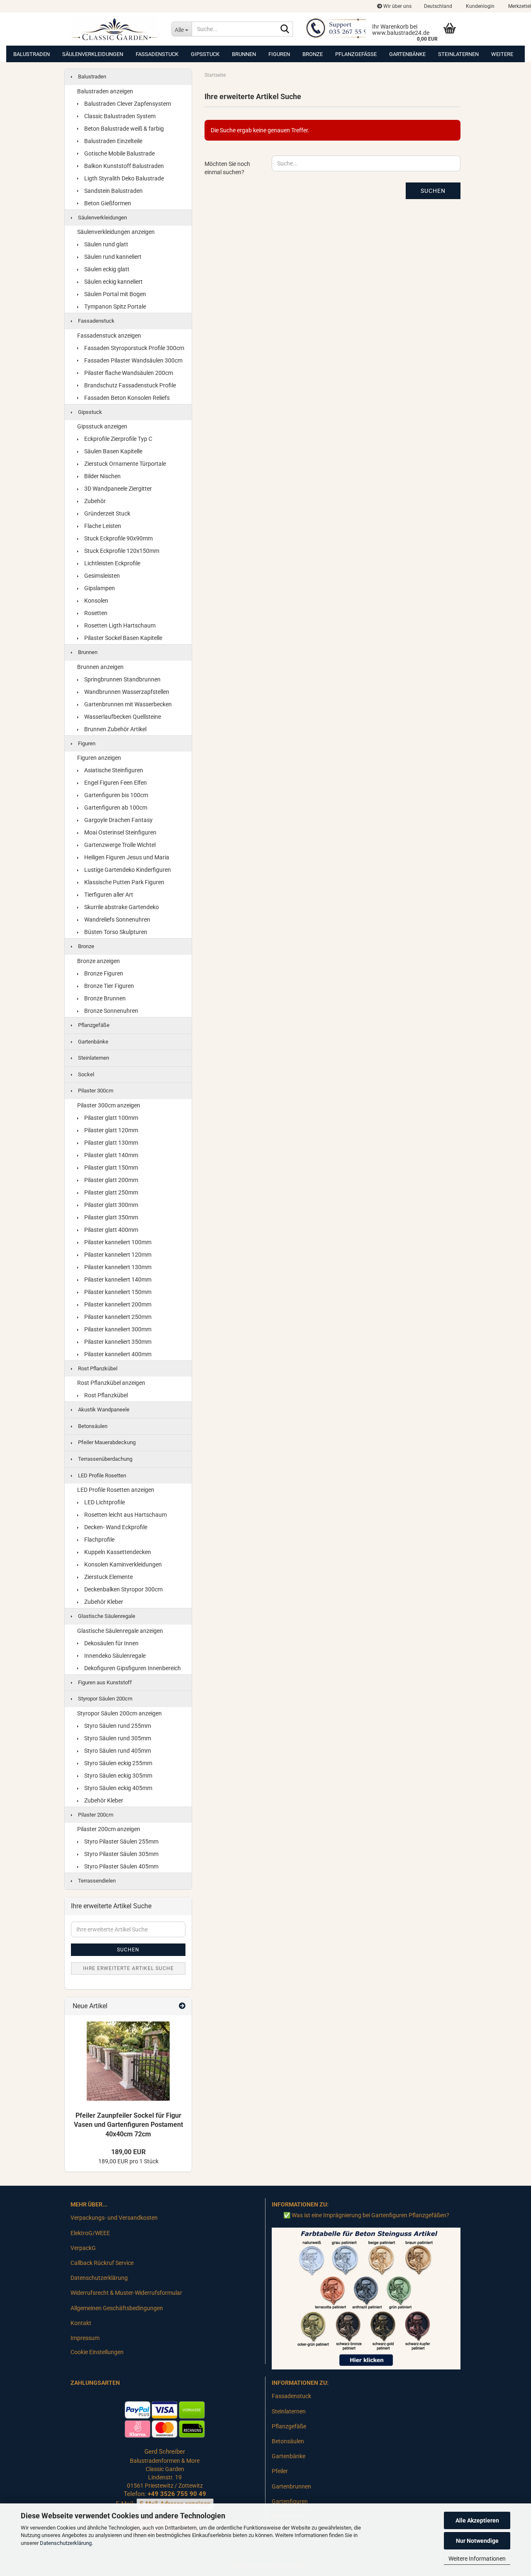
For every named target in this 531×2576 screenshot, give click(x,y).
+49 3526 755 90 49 (177, 2494)
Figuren (279, 54)
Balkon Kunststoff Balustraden (123, 166)
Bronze (313, 54)
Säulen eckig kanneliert (113, 282)
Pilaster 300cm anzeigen (109, 1105)
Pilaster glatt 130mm (111, 1143)
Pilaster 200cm (95, 1815)
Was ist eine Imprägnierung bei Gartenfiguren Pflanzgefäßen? (370, 2215)
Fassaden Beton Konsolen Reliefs (126, 398)
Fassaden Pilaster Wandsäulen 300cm (133, 360)
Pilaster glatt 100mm (111, 1118)
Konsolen (96, 601)
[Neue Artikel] (182, 2006)
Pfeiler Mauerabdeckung (106, 1442)
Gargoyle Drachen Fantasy (118, 820)
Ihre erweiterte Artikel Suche (128, 1968)
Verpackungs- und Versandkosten (114, 2218)
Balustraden (32, 54)
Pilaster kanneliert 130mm (117, 1267)
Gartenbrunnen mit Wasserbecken (127, 704)
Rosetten (95, 613)
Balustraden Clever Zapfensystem (127, 104)
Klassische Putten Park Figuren (124, 882)
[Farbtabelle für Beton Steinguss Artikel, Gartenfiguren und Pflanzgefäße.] (366, 2298)
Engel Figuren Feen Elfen (115, 783)
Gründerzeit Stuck (107, 513)
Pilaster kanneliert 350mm (117, 1342)
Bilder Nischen (102, 476)
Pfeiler (280, 2471)
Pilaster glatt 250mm (111, 1192)
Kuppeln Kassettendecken (117, 1552)
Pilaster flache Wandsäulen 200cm (128, 373)
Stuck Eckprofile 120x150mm (121, 551)
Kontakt (81, 2323)
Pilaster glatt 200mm (111, 1180)
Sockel (85, 1074)
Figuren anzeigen (99, 758)
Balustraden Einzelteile (113, 141)
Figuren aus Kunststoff (104, 1682)
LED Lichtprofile (104, 1502)
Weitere (502, 54)
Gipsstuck (205, 54)
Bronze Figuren (103, 973)
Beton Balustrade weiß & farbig (123, 129)
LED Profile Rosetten (101, 1475)
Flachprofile (99, 1540)
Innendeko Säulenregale (114, 1656)
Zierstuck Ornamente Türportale (124, 464)
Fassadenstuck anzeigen (109, 336)
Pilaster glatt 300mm (111, 1205)
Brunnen (244, 54)
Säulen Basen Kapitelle (113, 451)
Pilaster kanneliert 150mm (117, 1292)
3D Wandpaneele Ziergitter (117, 489)
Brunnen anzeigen (100, 667)
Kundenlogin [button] (480, 6)
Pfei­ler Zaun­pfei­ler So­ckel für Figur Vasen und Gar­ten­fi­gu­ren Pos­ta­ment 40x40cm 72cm (128, 2125)
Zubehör (94, 501)
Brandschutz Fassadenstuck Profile (129, 385)
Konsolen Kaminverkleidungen (122, 1564)
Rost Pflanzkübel (97, 1368)
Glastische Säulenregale (106, 1616)
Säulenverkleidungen (93, 54)
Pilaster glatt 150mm (111, 1168)
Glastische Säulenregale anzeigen (120, 1631)
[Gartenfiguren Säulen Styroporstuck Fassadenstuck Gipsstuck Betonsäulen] (115, 29)
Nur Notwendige (477, 2541)
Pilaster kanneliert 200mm (117, 1304)
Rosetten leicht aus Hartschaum (125, 1515)
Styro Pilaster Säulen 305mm (121, 1854)
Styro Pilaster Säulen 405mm (121, 1866)
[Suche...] (285, 29)
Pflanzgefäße (356, 54)
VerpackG (83, 2248)
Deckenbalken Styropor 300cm (123, 1589)
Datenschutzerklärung (66, 2543)
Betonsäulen (92, 1426)
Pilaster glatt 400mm (111, 1230)
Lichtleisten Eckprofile (112, 563)
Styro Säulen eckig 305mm (118, 1776)
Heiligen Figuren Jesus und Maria (126, 857)
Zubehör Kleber (103, 1602)
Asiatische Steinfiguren (113, 770)
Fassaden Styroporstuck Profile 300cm (134, 348)
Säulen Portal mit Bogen (114, 294)
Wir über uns (397, 6)
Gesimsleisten (101, 576)
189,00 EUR (128, 2152)
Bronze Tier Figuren (108, 986)
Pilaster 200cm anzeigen (109, 1829)
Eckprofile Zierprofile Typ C (118, 439)
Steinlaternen (458, 54)
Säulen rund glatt (106, 244)
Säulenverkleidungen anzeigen (116, 232)
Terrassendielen (96, 1881)
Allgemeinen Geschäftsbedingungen (117, 2308)
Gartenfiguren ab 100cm (115, 808)
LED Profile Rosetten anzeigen (116, 1490)
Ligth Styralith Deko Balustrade (123, 178)
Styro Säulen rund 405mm (117, 1751)
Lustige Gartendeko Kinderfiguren (127, 870)
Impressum (85, 2338)
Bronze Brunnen (104, 998)
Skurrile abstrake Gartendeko (121, 907)
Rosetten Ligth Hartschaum (119, 625)
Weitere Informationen (477, 2559)
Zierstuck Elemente (108, 1577)
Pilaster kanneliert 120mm (117, 1255)
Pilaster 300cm (95, 1091)
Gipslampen (99, 588)
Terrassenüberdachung (105, 1459)
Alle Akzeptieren (477, 2520)
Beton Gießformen (107, 203)
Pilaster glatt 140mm (111, 1155)
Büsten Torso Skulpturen (115, 932)
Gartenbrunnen (291, 2486)
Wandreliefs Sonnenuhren (117, 919)
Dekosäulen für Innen (111, 1643)
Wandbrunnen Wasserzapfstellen (126, 692)
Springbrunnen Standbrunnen (122, 679)
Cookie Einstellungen (97, 2352)
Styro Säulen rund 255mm (117, 1726)
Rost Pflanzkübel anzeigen (111, 1383)
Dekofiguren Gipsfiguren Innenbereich (132, 1668)
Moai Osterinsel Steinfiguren (120, 832)
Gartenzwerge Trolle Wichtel (119, 845)
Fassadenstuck (157, 54)
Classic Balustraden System (119, 116)
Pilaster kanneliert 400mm (117, 1354)
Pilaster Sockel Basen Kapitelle (123, 638)
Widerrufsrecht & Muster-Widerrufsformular (126, 2293)
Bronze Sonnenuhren (111, 1011)
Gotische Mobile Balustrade (119, 153)
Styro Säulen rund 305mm (117, 1738)
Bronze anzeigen (99, 961)
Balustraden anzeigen (105, 91)
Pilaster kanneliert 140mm (117, 1279)
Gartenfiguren (290, 2501)
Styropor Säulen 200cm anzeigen (119, 1713)
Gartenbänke (407, 54)
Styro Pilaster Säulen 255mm (121, 1841)
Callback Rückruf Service (102, 2263)
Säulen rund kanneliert (112, 257)
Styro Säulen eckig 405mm (118, 1788)
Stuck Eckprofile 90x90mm (118, 538)
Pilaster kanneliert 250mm (117, 1317)
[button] (438, 6)
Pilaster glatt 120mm (111, 1130)
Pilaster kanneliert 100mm (117, 1242)
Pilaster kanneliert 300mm (117, 1329)
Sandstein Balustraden (113, 191)
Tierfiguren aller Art (108, 895)
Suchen (433, 191)
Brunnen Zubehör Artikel (115, 729)
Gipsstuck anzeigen (102, 426)
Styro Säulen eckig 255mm (118, 1763)
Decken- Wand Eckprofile (115, 1527)
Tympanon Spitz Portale (114, 306)
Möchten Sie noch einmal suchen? (227, 168)
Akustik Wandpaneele (103, 1410)
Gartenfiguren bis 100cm (116, 795)
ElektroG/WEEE (90, 2233)
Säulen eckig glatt (106, 269)
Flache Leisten (102, 526)
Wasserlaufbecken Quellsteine (122, 717)
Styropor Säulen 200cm (105, 1699)
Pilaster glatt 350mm (111, 1217)
